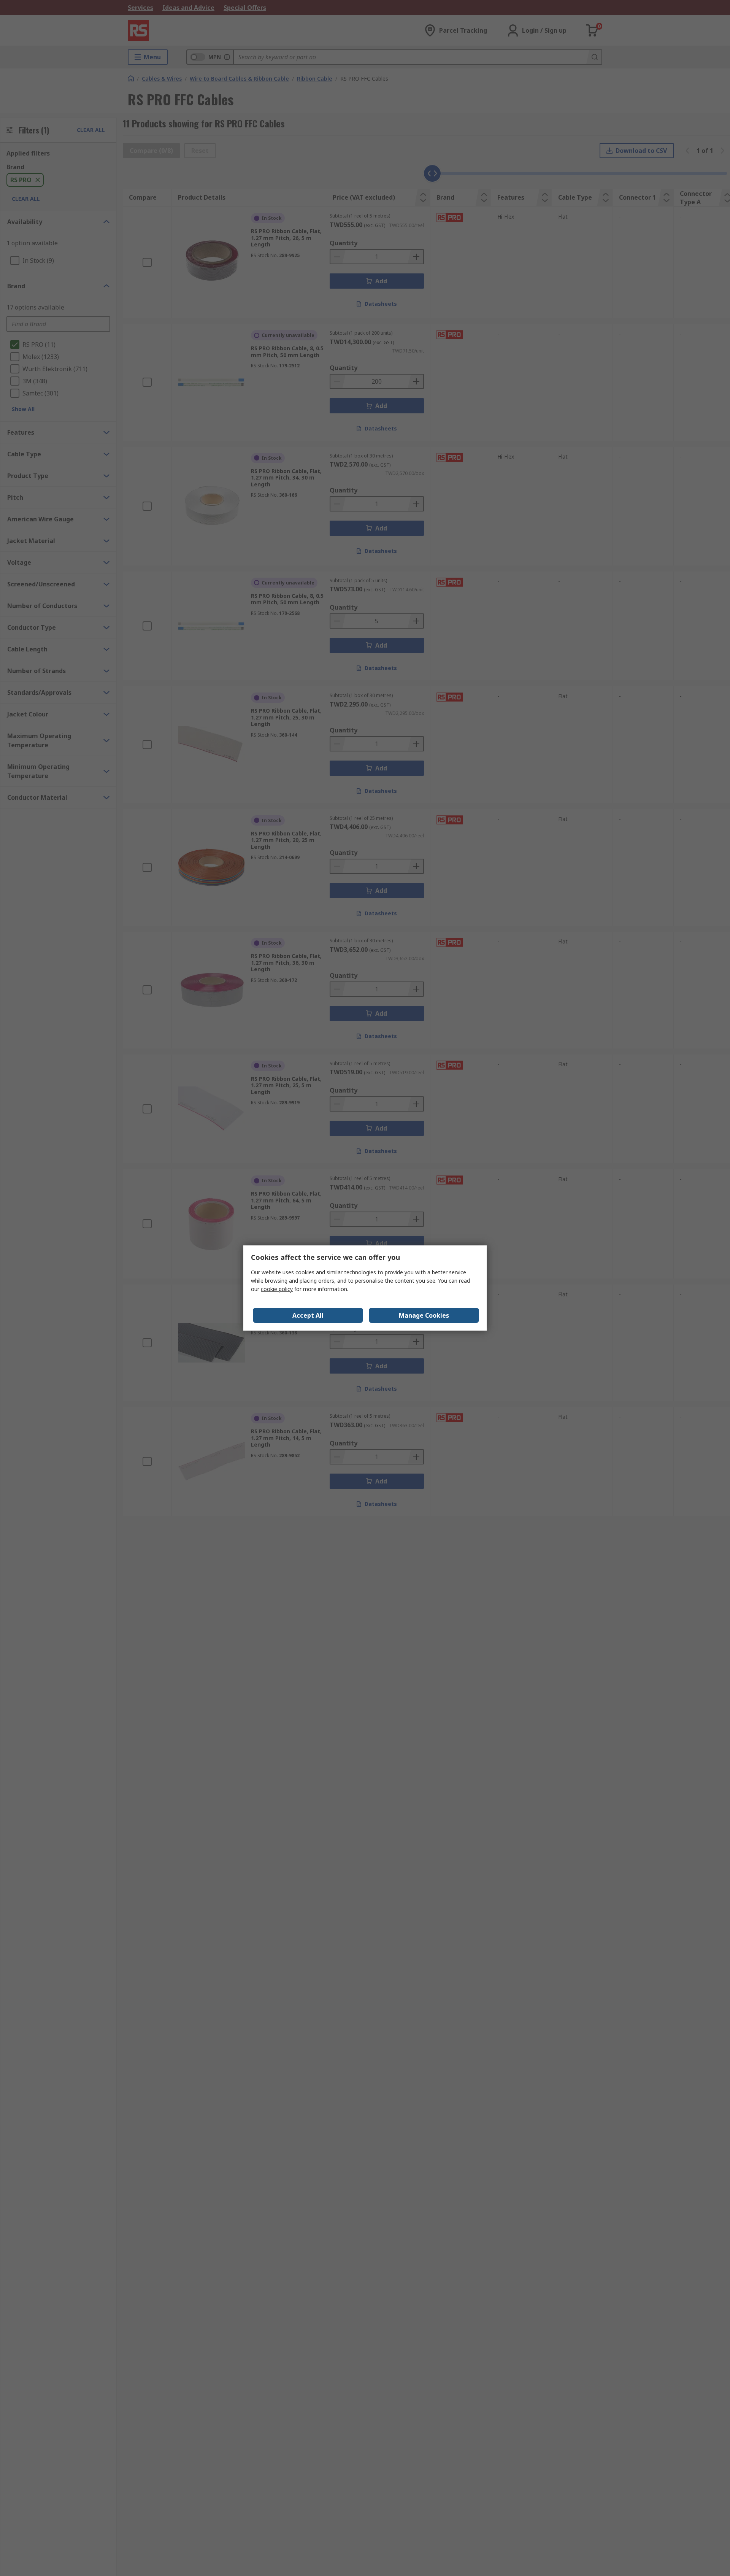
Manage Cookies (424, 1315)
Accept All (308, 1315)
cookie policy (277, 1289)
